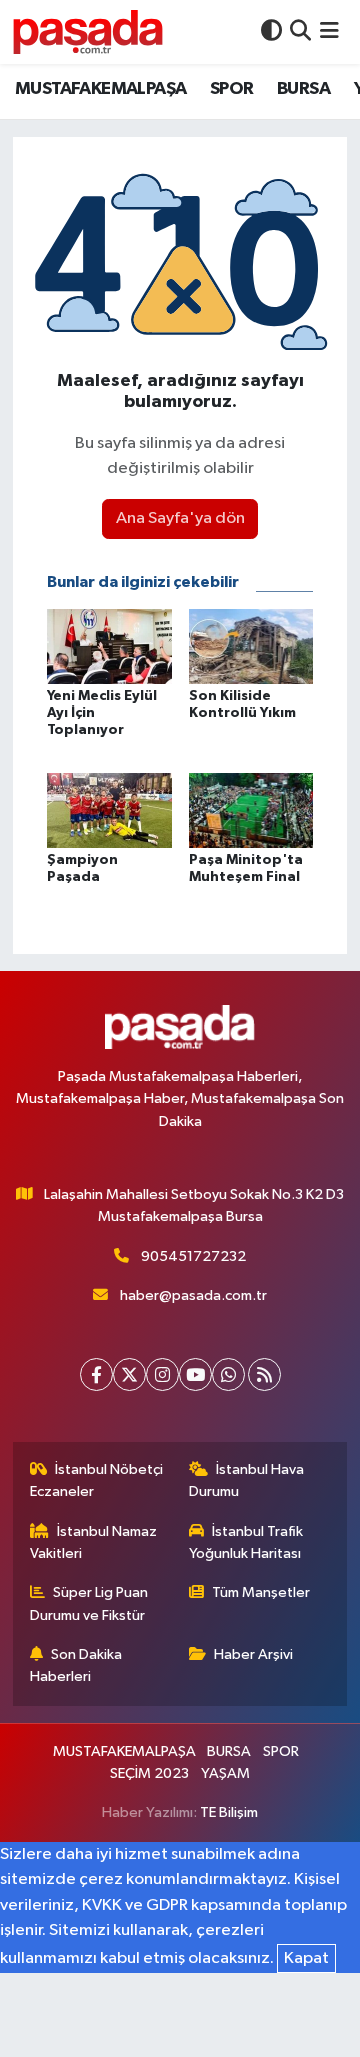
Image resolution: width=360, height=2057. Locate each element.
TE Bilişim (229, 1812)
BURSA (303, 89)
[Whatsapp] (228, 1374)
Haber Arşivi (253, 1654)
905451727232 (193, 1256)
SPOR (232, 89)
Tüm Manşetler (261, 1592)
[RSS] (264, 1374)
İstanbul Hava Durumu (247, 1480)
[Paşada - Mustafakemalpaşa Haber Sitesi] (88, 31)
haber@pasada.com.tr (193, 1295)
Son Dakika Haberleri (76, 1665)
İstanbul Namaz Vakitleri (94, 1542)
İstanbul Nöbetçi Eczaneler (97, 1480)
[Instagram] (162, 1374)
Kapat (306, 1958)
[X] (129, 1374)
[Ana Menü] (329, 31)
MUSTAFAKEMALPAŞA (100, 89)
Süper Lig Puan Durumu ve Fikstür (89, 1603)
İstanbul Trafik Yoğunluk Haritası (246, 1542)
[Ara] (300, 31)
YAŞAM (225, 1773)
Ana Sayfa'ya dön (180, 518)
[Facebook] (96, 1374)
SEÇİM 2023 (149, 1773)
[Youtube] (195, 1374)
